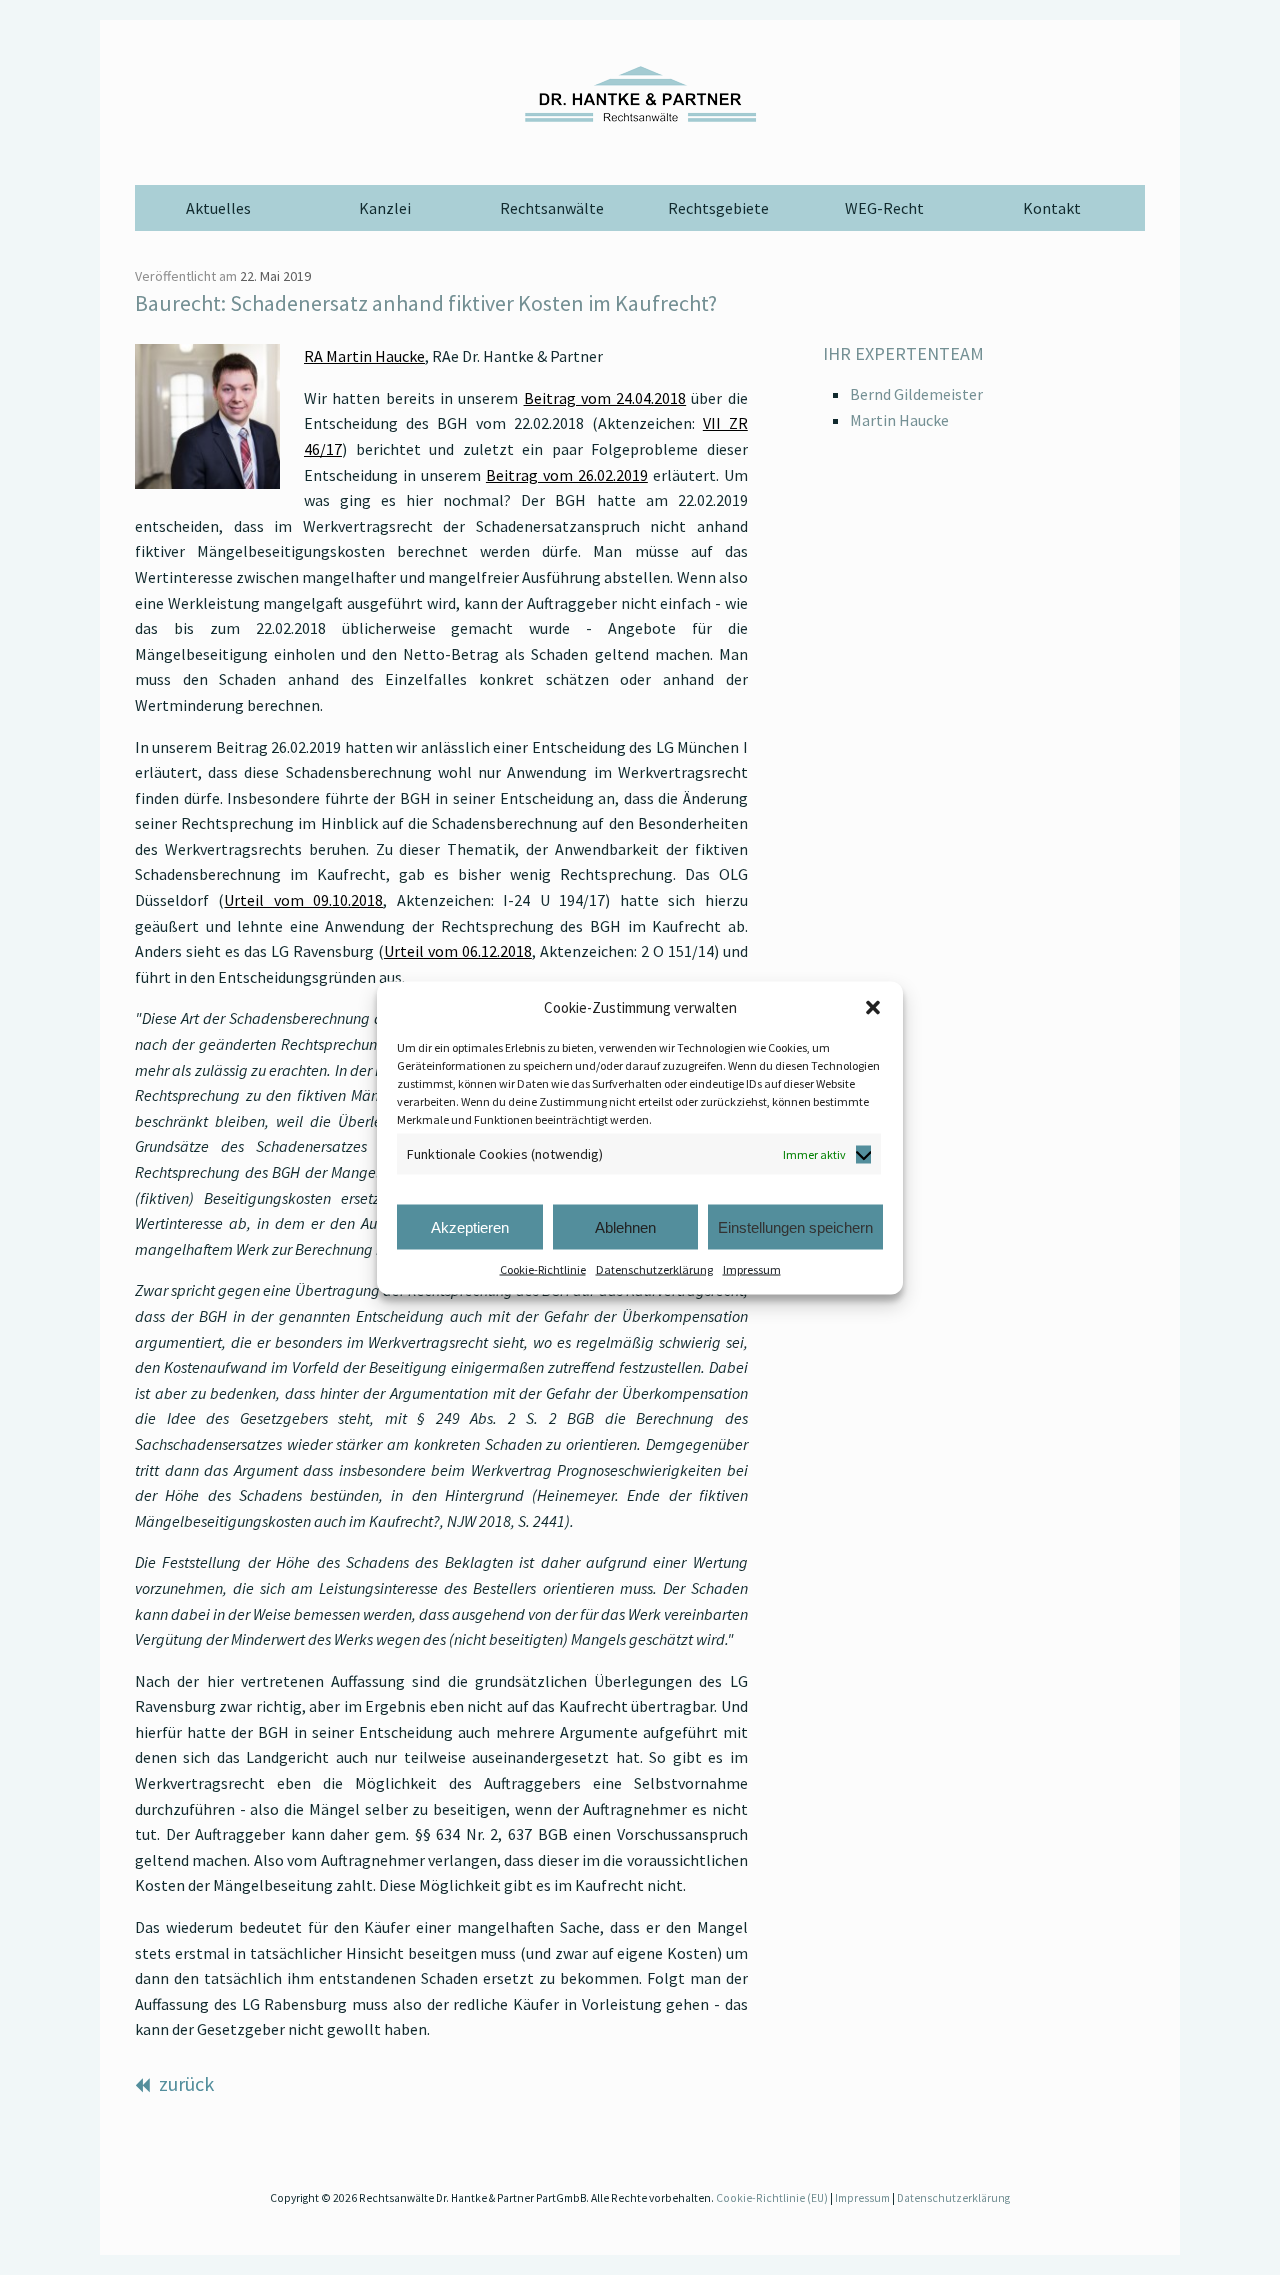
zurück (184, 2083)
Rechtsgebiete (718, 208)
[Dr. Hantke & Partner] (640, 94)
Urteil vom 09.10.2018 (303, 900)
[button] (873, 1007)
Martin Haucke (899, 420)
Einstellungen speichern (795, 1226)
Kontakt (1052, 208)
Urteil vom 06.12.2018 (458, 951)
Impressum (752, 1269)
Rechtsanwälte (552, 208)
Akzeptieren (470, 1226)
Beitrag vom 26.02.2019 (567, 475)
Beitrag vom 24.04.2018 (605, 398)
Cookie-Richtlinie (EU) (772, 2198)
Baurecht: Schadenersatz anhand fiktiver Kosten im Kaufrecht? (426, 303)
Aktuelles (218, 208)
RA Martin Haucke (364, 356)
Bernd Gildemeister (916, 394)
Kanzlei (385, 208)
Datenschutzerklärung (654, 1269)
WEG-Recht (884, 208)
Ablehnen (625, 1226)
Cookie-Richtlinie (543, 1269)
